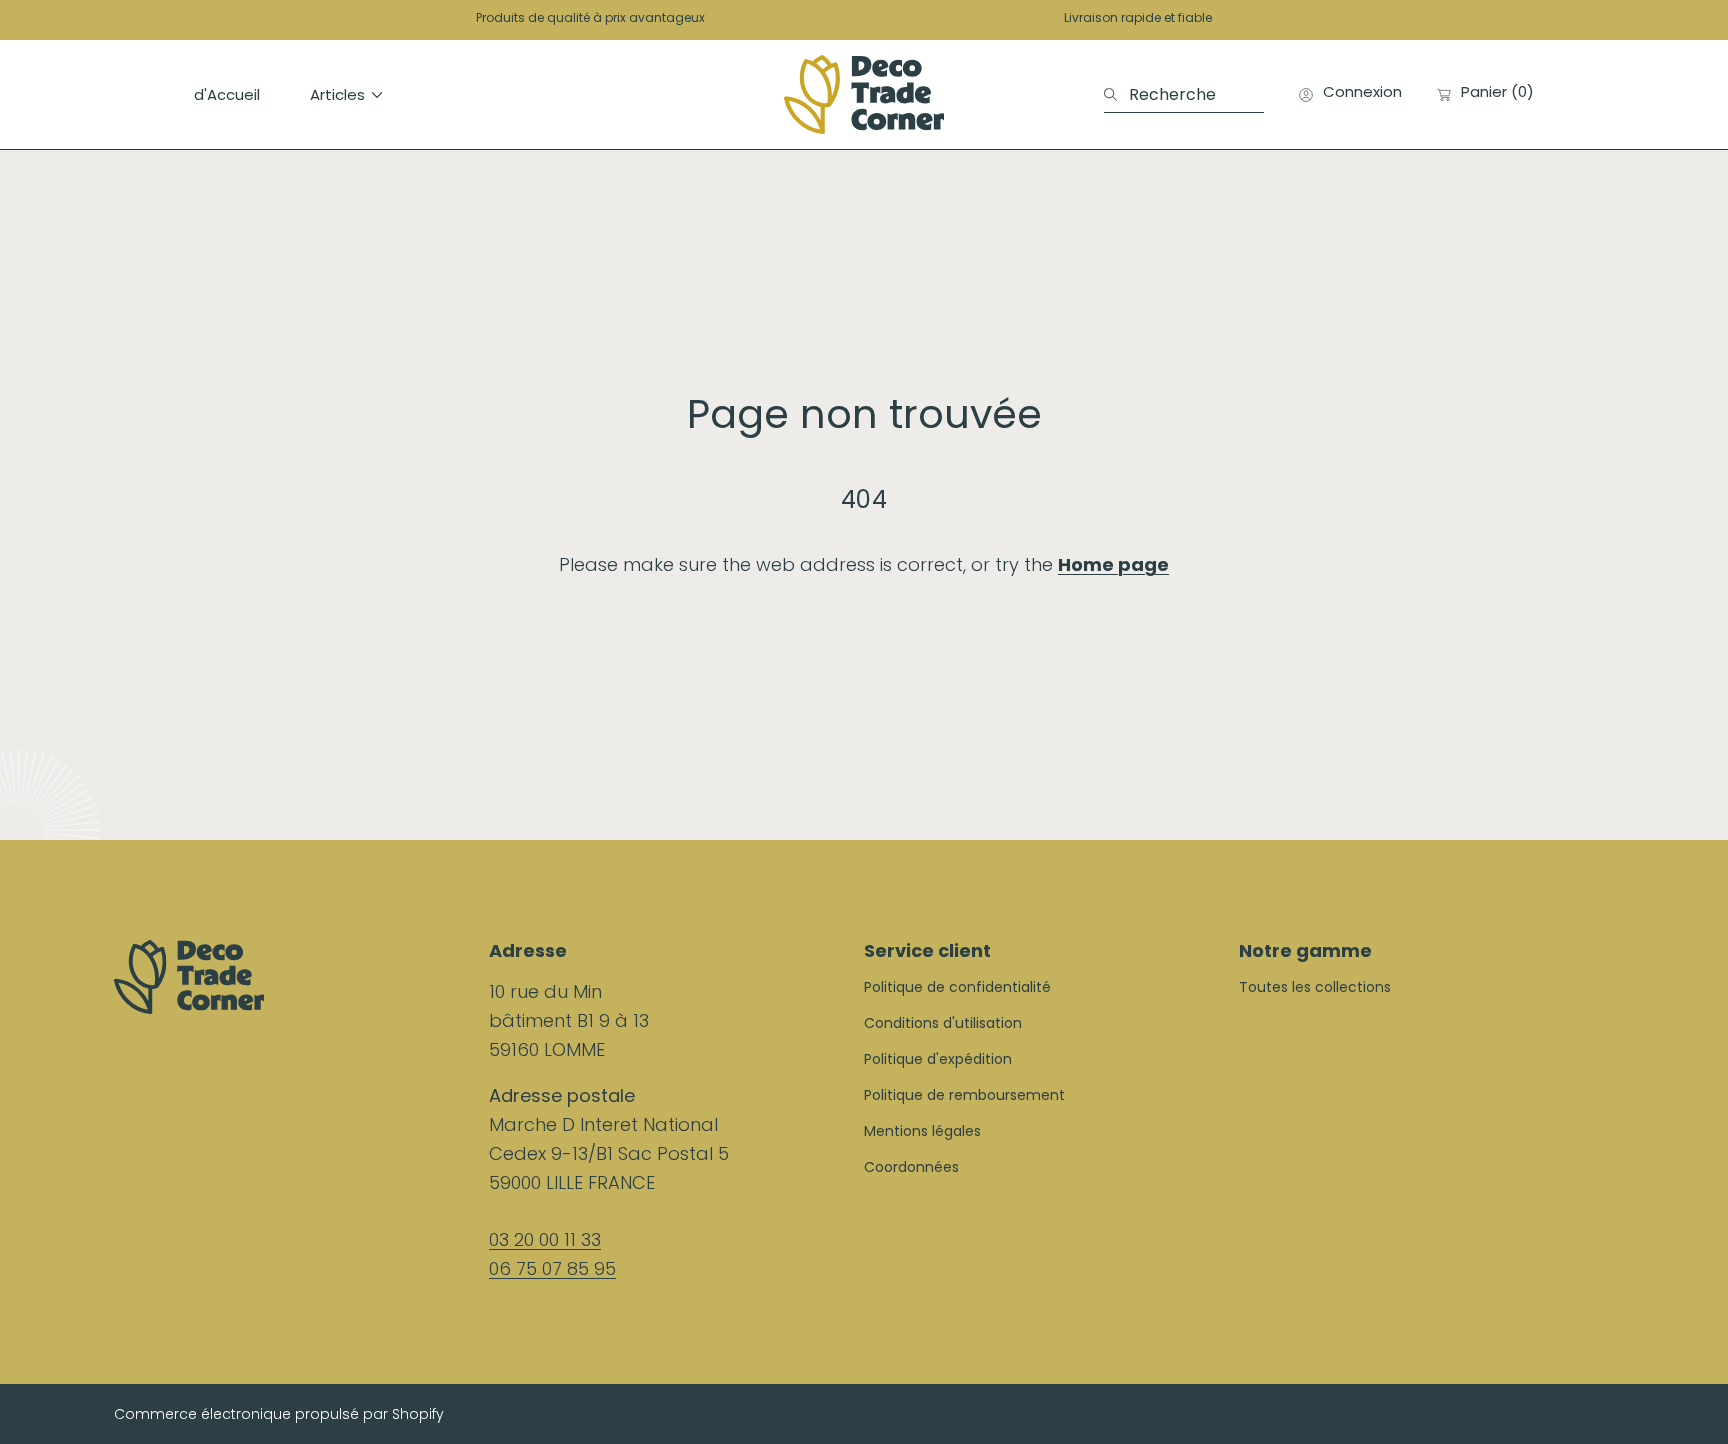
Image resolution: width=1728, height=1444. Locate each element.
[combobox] (1184, 95)
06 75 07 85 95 (552, 1268)
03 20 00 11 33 (545, 1239)
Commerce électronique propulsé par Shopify (279, 1414)
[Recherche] (1116, 95)
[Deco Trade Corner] (864, 94)
